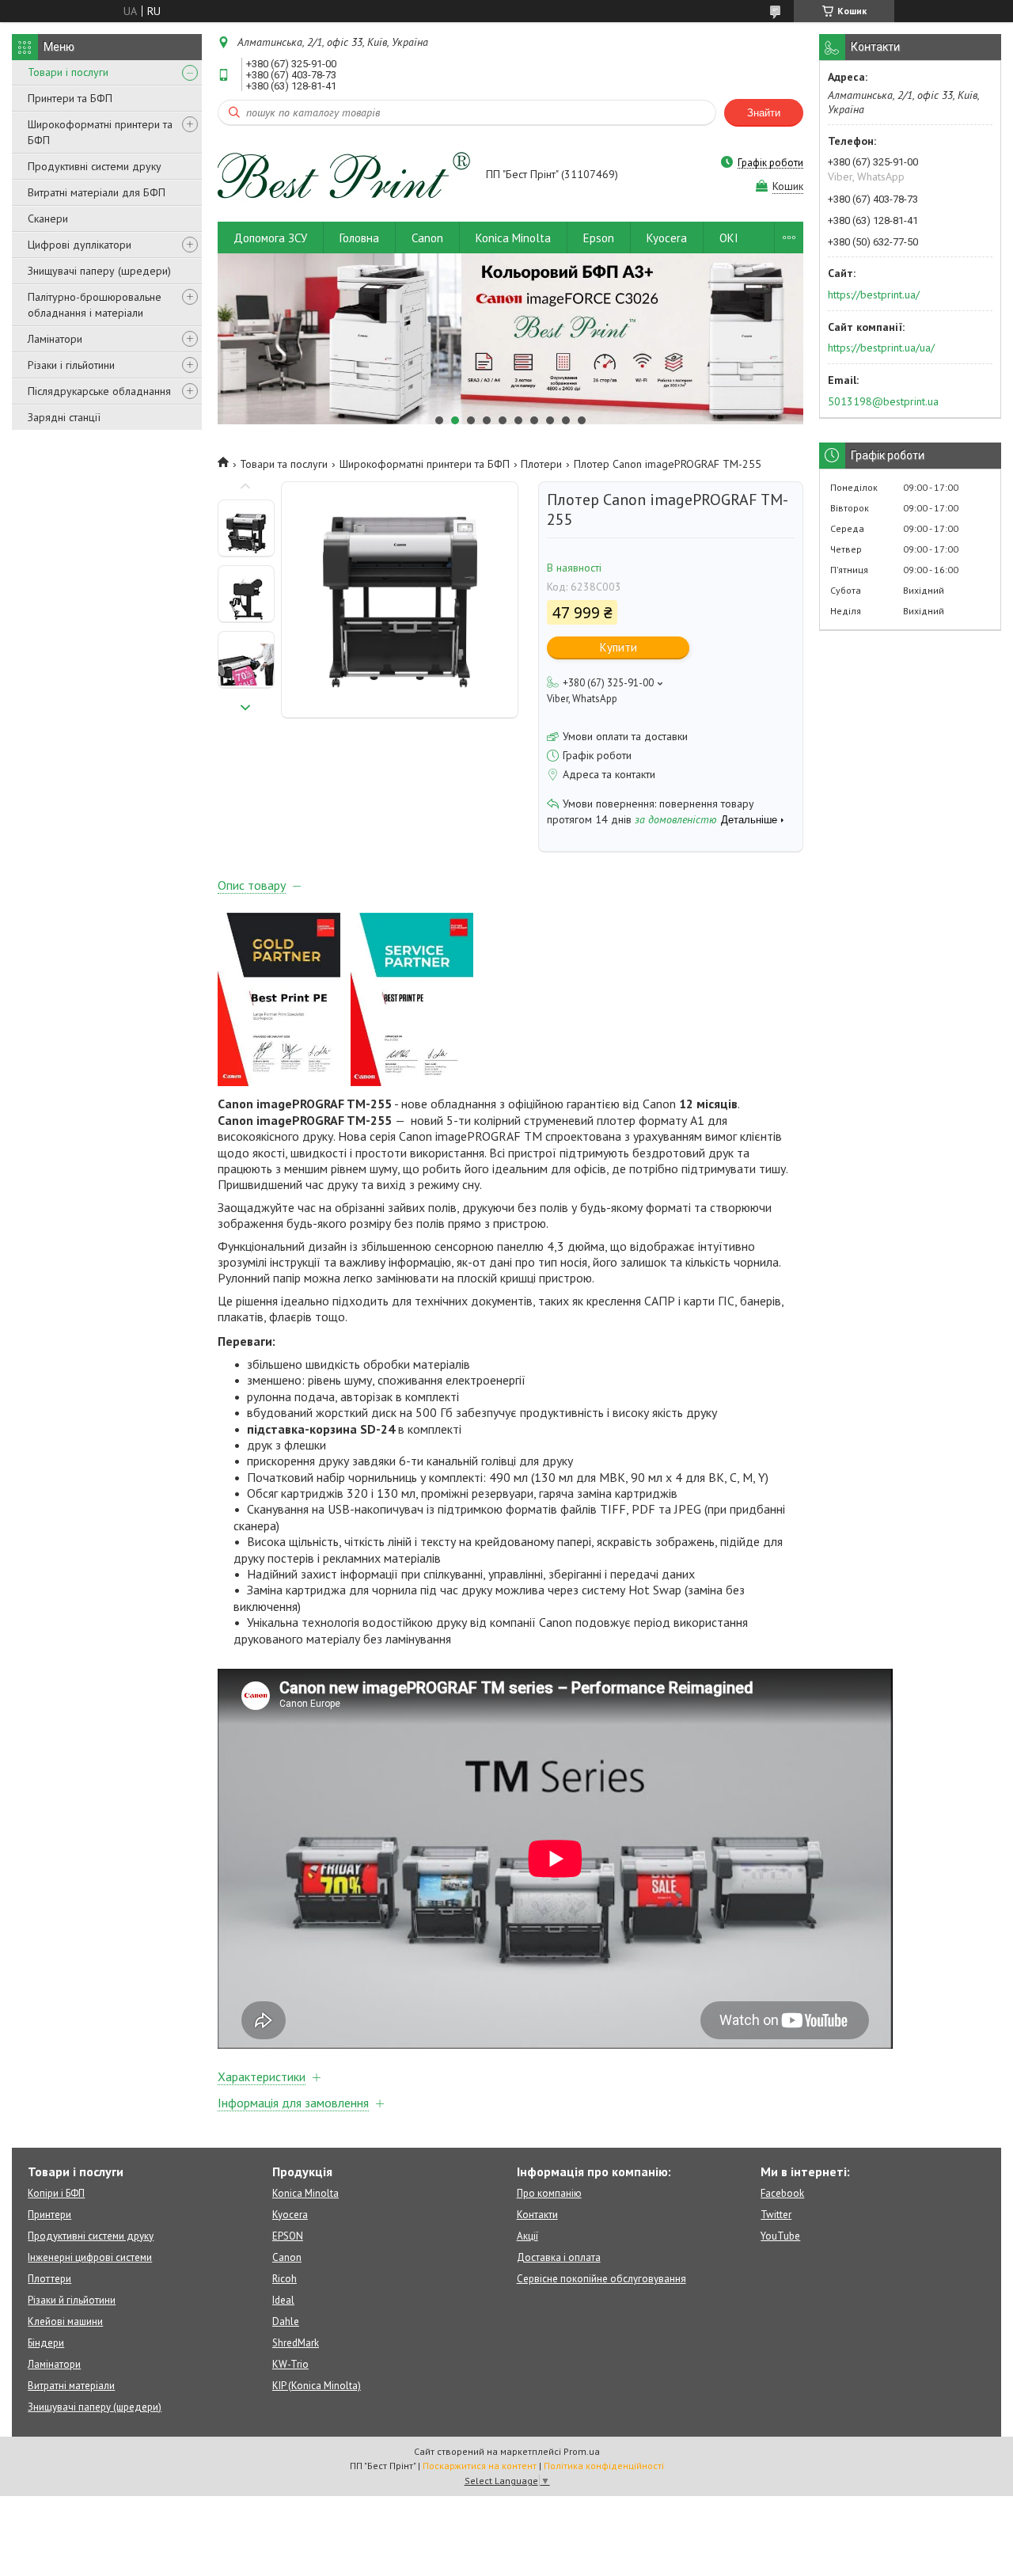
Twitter (776, 2215)
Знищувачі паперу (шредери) (99, 271)
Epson (599, 238)
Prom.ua (582, 2451)
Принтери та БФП (70, 98)
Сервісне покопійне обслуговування (601, 2279)
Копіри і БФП (56, 2193)
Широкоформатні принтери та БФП (100, 132)
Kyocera (667, 238)
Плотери (541, 464)
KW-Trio (290, 2364)
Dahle (286, 2321)
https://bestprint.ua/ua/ (881, 348)
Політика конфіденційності (604, 2466)
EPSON (288, 2236)
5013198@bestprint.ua (883, 401)
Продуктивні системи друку (95, 166)
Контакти (537, 2215)
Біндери (46, 2343)
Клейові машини (65, 2321)
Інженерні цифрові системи (90, 2257)
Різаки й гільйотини (72, 2300)
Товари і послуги (68, 72)
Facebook (782, 2193)
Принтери (49, 2215)
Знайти (764, 113)
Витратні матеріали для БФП (97, 192)
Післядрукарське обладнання (99, 391)
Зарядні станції (64, 417)
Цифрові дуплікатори (80, 245)
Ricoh (285, 2279)
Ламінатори (55, 339)
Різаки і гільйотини (71, 365)
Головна (359, 238)
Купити (618, 647)
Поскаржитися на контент (480, 2466)
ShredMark (296, 2343)
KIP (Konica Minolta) (317, 2386)
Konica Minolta (513, 238)
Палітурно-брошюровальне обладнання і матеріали (95, 305)
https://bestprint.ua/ (874, 294)
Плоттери (49, 2279)
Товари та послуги (284, 464)
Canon (427, 238)
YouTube (780, 2236)
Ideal (283, 2300)
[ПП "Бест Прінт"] (344, 176)
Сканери (48, 218)
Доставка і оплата (559, 2257)
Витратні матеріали (71, 2386)
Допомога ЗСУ (270, 238)
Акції (527, 2236)
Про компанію (549, 2193)
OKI (729, 238)
